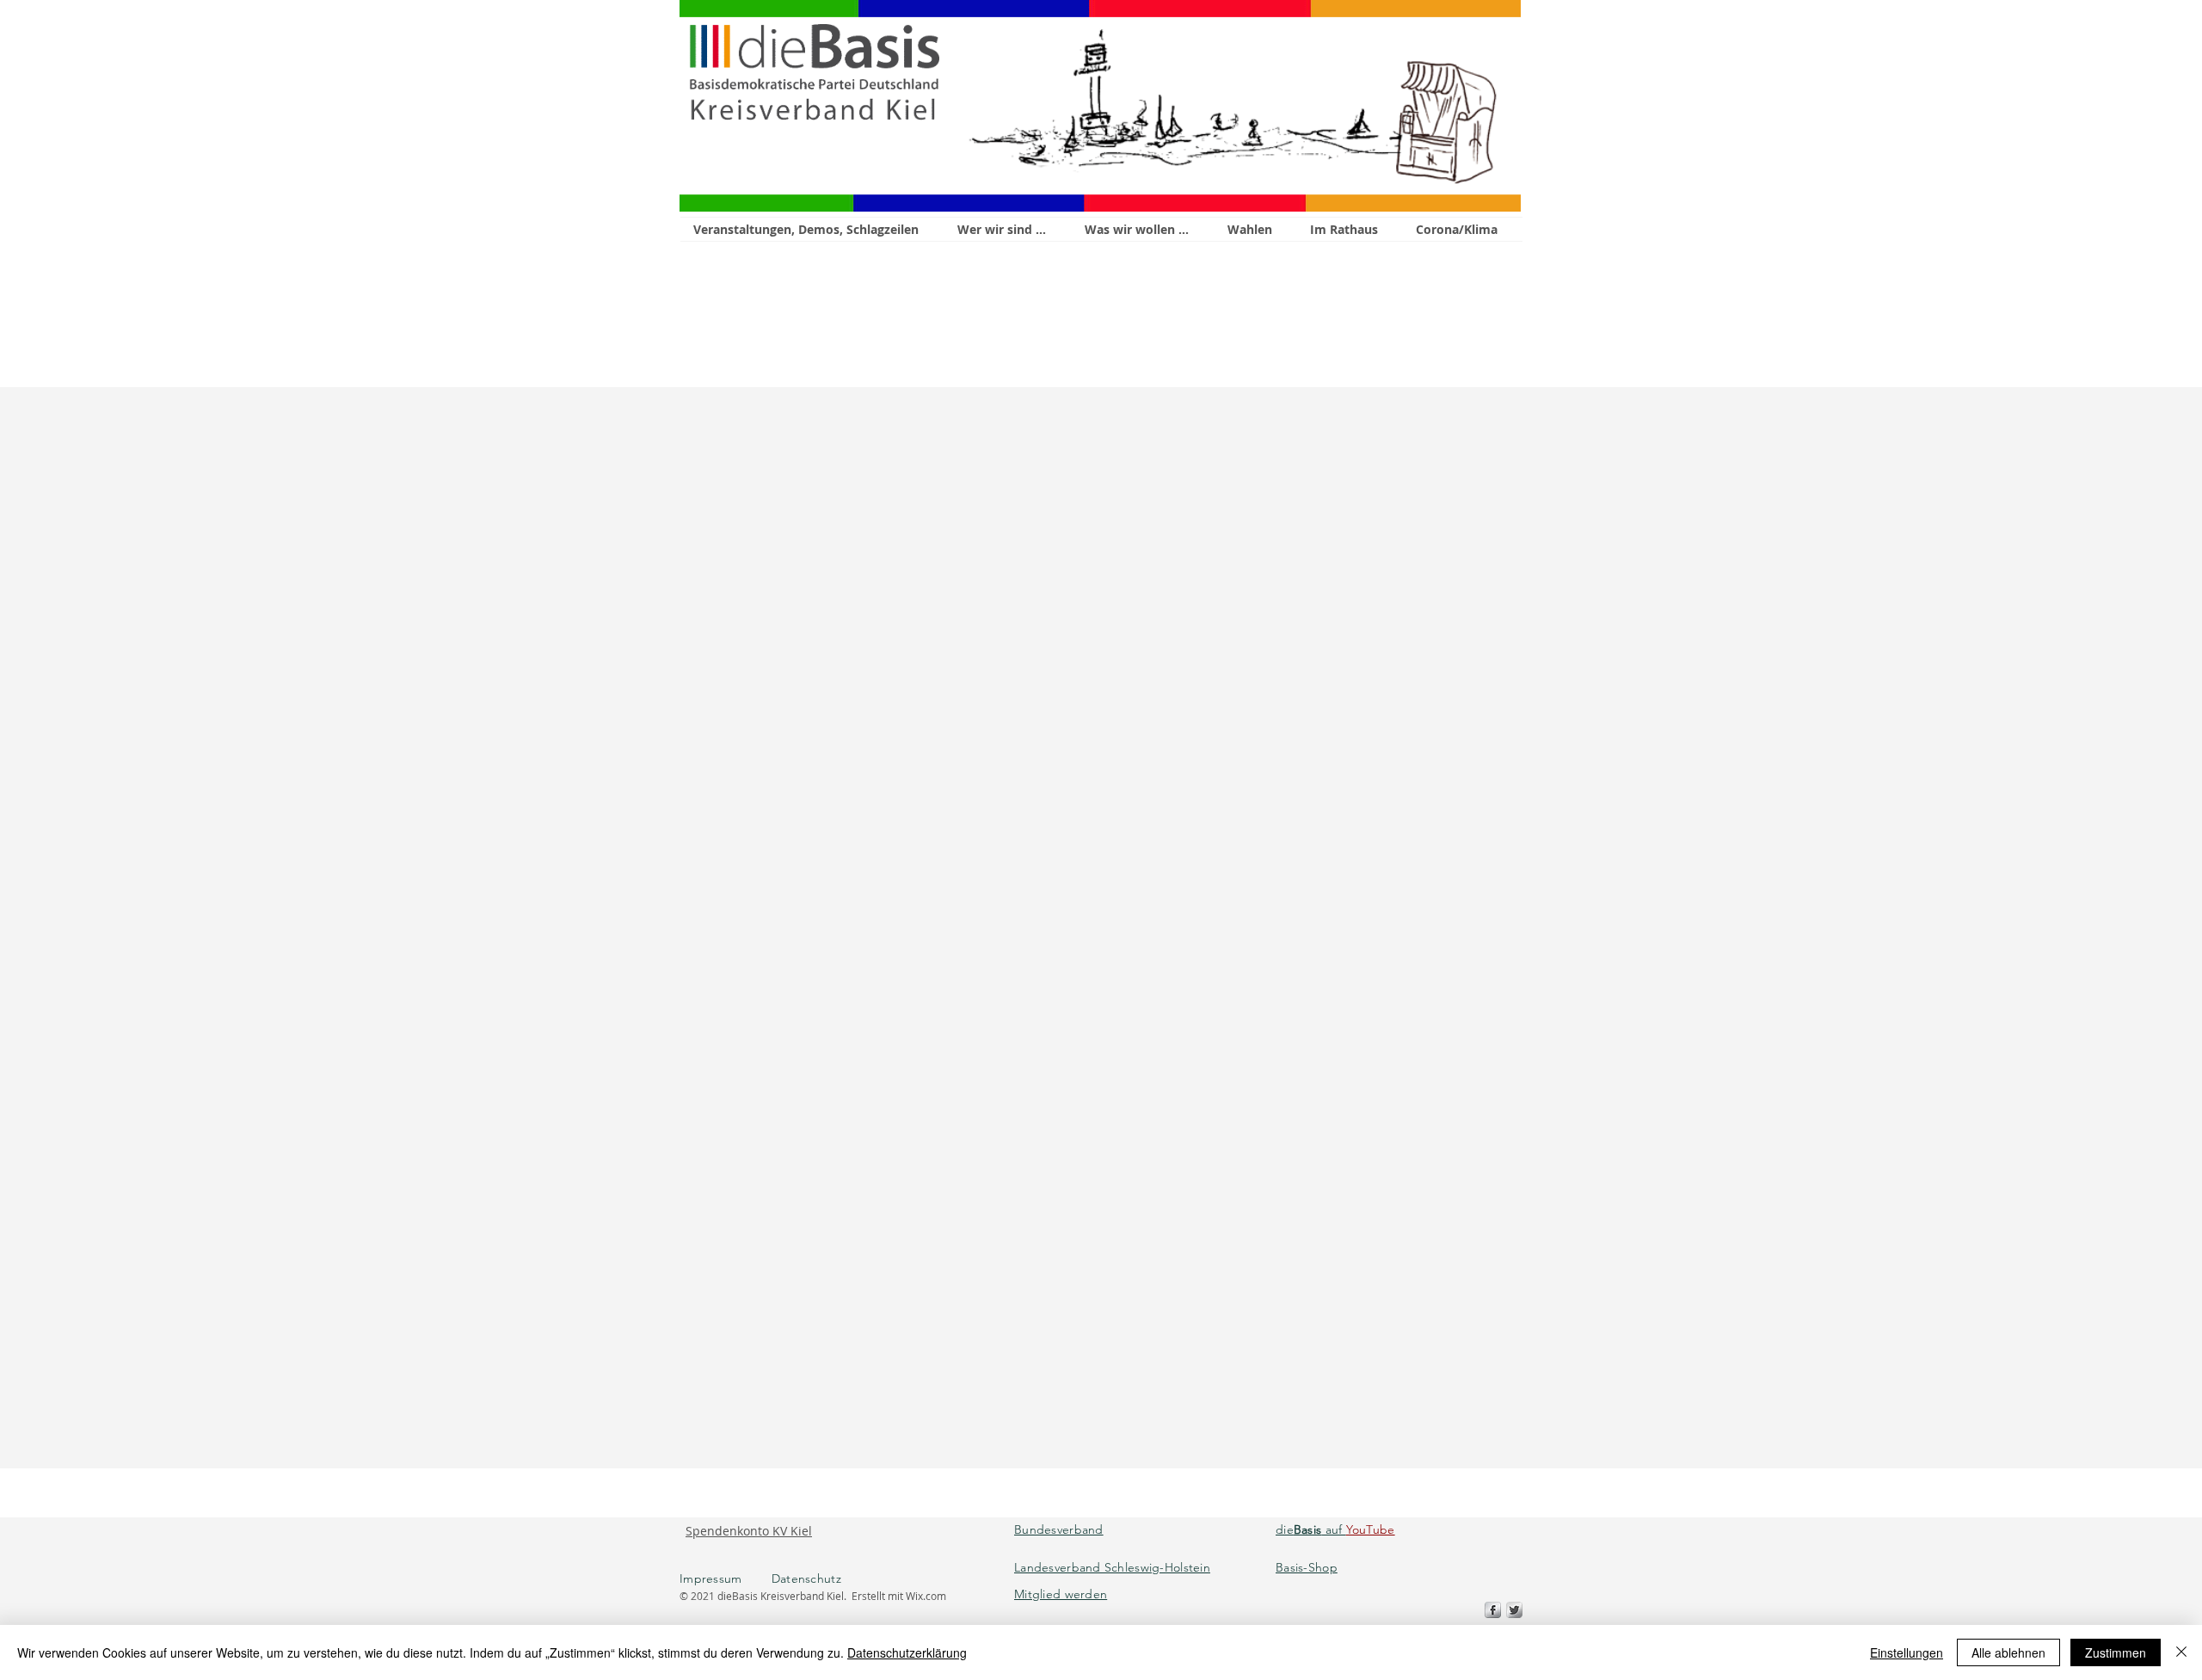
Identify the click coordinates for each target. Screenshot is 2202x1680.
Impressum (726, 1578)
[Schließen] (2181, 1652)
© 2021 (698, 1596)
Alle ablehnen (2008, 1652)
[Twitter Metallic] (1514, 1610)
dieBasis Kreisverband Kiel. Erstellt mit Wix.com (832, 1596)
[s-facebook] (1493, 1610)
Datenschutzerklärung (907, 1652)
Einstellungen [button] (1907, 1652)
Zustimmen (2116, 1652)
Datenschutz (806, 1578)
